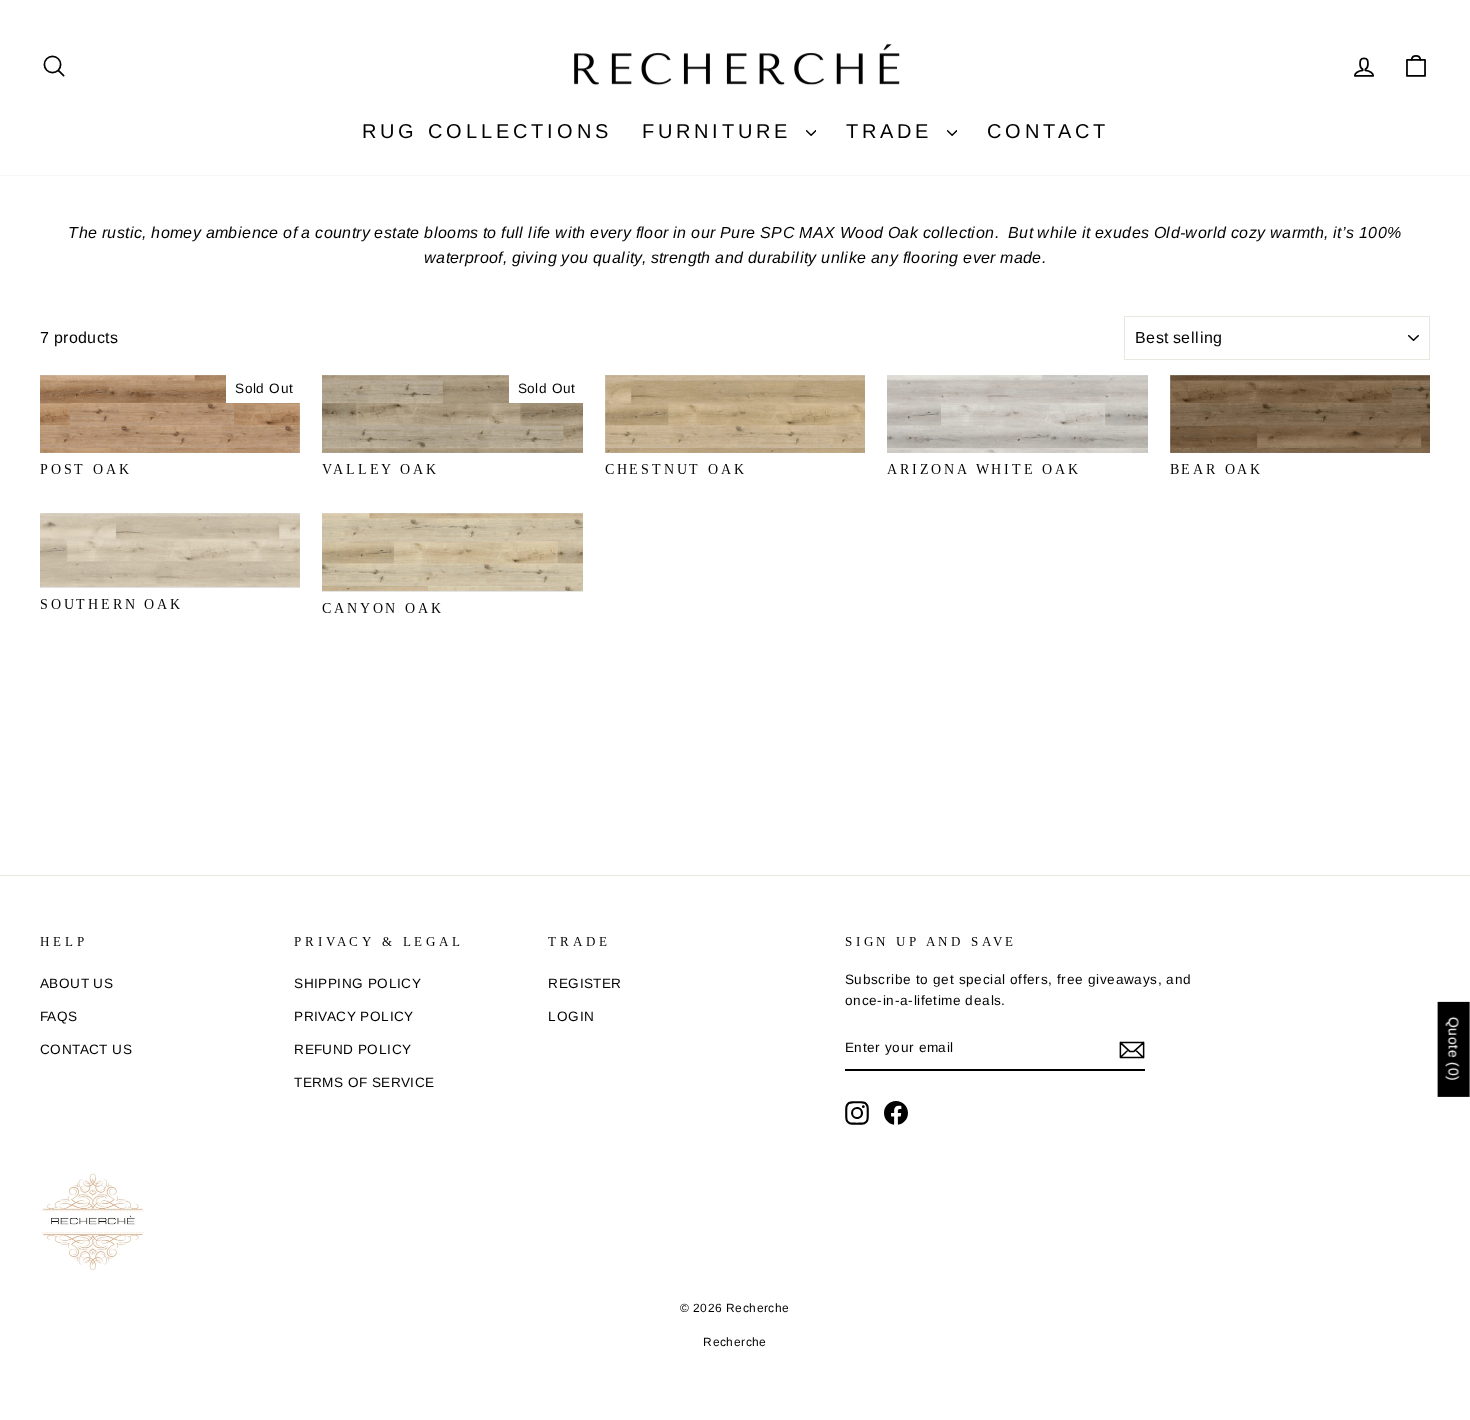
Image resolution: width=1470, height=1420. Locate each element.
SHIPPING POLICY (357, 983)
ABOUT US (76, 983)
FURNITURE (721, 131)
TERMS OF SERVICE (364, 1082)
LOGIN (571, 1016)
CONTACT (1048, 131)
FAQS (59, 1016)
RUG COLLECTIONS (487, 131)
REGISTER (584, 983)
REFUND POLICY (352, 1049)
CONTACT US (86, 1049)
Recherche (735, 1342)
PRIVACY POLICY (354, 1016)
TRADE (894, 131)
